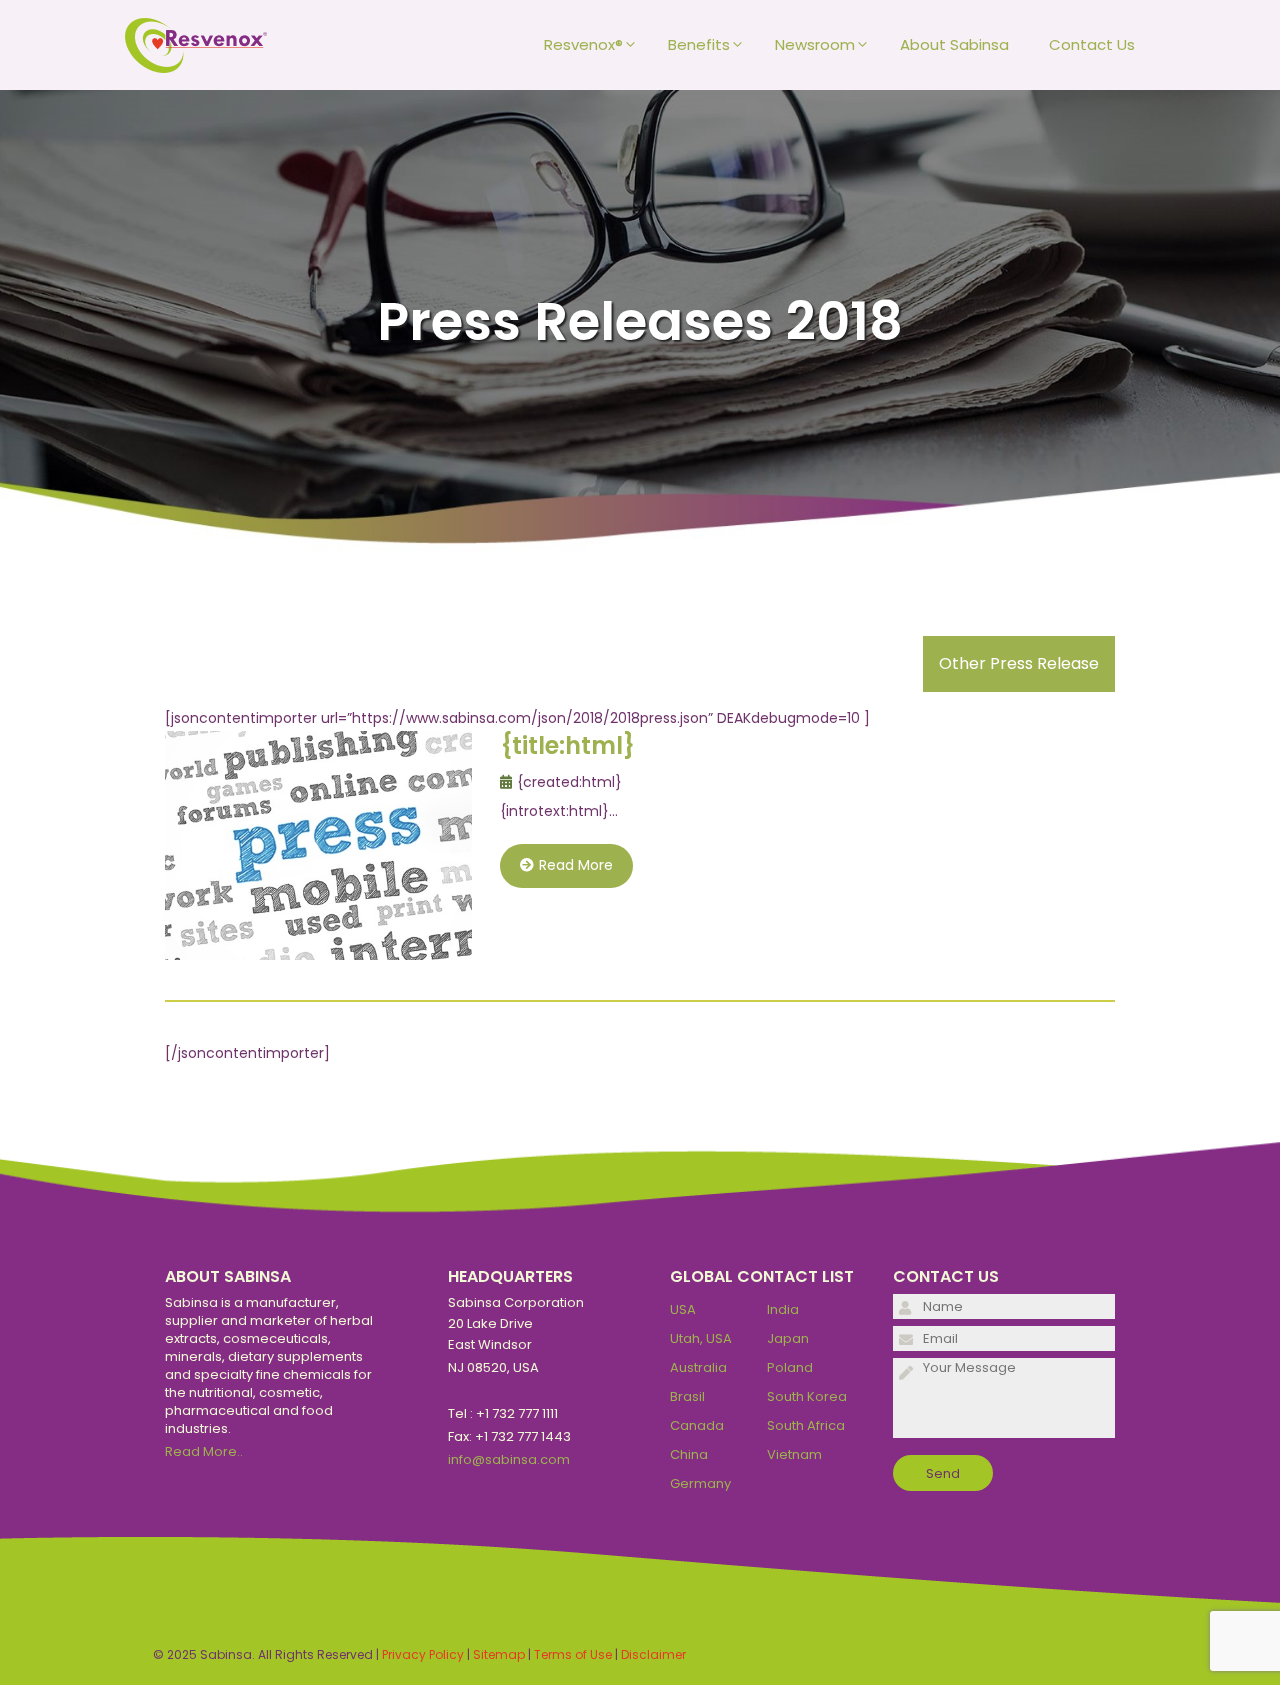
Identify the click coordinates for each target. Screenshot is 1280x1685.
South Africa (806, 1425)
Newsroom (815, 44)
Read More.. (204, 1451)
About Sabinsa (954, 44)
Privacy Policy (423, 1654)
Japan (788, 1338)
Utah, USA (701, 1338)
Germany (700, 1483)
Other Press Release (1019, 663)
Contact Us (1092, 44)
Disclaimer (653, 1654)
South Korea (807, 1396)
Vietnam (794, 1454)
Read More (576, 865)
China (689, 1454)
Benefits (699, 44)
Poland (790, 1367)
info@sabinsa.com (509, 1459)
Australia (698, 1367)
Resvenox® (583, 44)
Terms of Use (573, 1654)
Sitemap (499, 1654)
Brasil (687, 1396)
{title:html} (567, 745)
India (783, 1309)
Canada (697, 1425)
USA (683, 1309)
